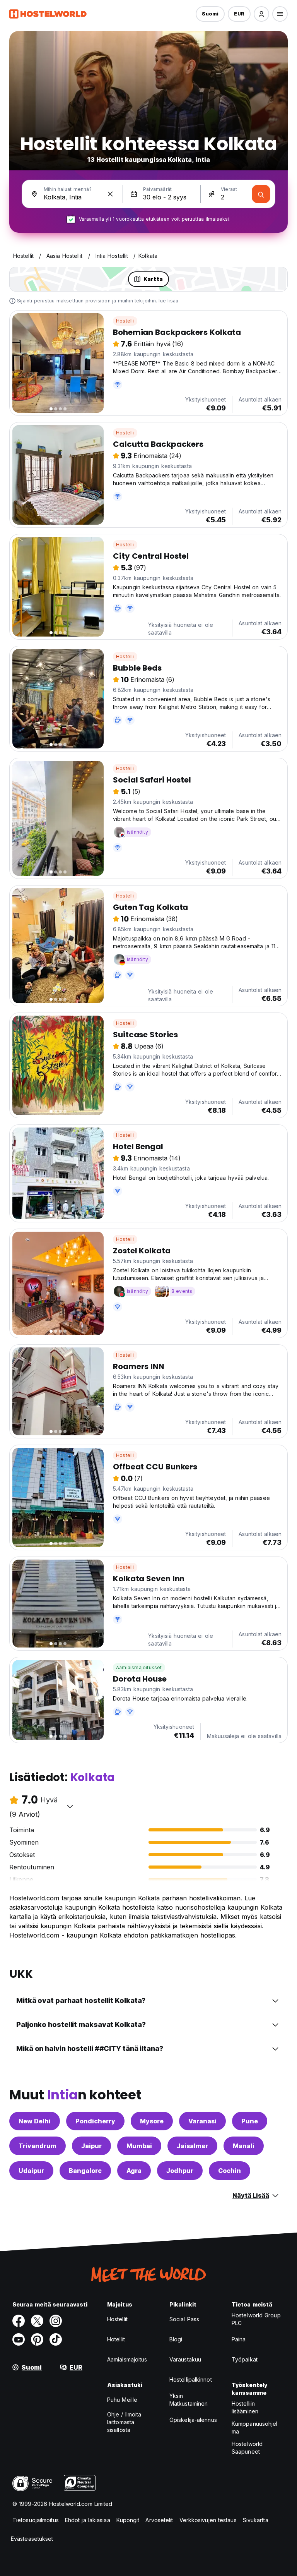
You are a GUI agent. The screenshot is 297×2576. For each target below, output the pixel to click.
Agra (134, 2171)
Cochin (230, 2171)
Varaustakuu (185, 2359)
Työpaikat (245, 2359)
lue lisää (168, 301)
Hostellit (117, 2319)
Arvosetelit (159, 2520)
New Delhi (35, 2121)
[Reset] (110, 194)
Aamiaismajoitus (127, 2359)
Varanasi (202, 2121)
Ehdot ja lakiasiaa (88, 2520)
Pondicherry (95, 2121)
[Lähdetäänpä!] (261, 194)
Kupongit (128, 2520)
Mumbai (139, 2146)
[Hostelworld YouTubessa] (19, 2339)
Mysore (152, 2121)
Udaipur (31, 2171)
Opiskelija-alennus (193, 2420)
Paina (239, 2339)
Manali (244, 2146)
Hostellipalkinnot (191, 2379)
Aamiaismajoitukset (139, 1667)
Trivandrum (38, 2146)
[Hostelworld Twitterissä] (37, 2321)
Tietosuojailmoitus (36, 2520)
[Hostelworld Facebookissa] (19, 2321)
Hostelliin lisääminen (245, 2407)
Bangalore (85, 2171)
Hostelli (125, 321)
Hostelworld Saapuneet (247, 2448)
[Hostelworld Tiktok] (56, 2339)
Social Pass (184, 2319)
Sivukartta (256, 2520)
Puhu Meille (122, 2400)
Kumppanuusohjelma (255, 2428)
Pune (250, 2121)
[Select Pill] (261, 14)
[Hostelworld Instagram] (56, 2321)
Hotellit (116, 2339)
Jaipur (91, 2146)
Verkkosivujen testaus (208, 2520)
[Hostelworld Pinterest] (37, 2339)
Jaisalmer (192, 2146)
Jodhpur (180, 2171)
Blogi (176, 2339)
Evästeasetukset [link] (32, 2539)
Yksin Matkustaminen (189, 2400)
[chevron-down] (70, 1806)
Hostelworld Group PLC (256, 2319)
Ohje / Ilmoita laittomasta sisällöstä (124, 2422)
